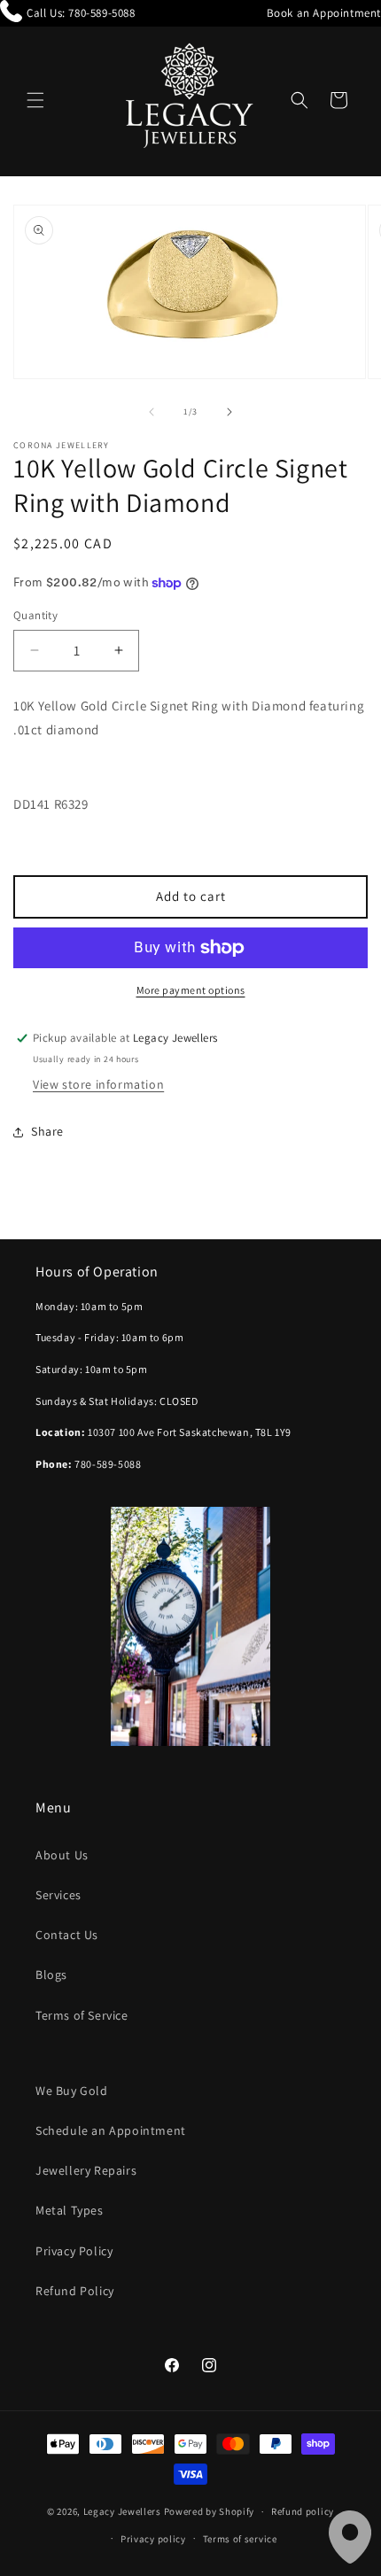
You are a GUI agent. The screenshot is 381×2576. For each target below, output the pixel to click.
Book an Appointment (324, 13)
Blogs (51, 1975)
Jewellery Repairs (86, 2170)
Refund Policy (75, 2291)
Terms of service (240, 2539)
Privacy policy (153, 2539)
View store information (98, 1084)
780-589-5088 (101, 13)
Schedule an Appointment (111, 2130)
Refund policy (303, 2511)
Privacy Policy (74, 2251)
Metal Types (70, 2210)
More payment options (191, 990)
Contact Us (67, 1935)
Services (58, 1895)
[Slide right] (229, 412)
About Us (62, 1855)
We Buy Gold (72, 2091)
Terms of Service (82, 2015)
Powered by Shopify (210, 2511)
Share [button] (47, 1131)
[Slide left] (152, 412)
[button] (35, 100)
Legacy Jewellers (122, 2511)
